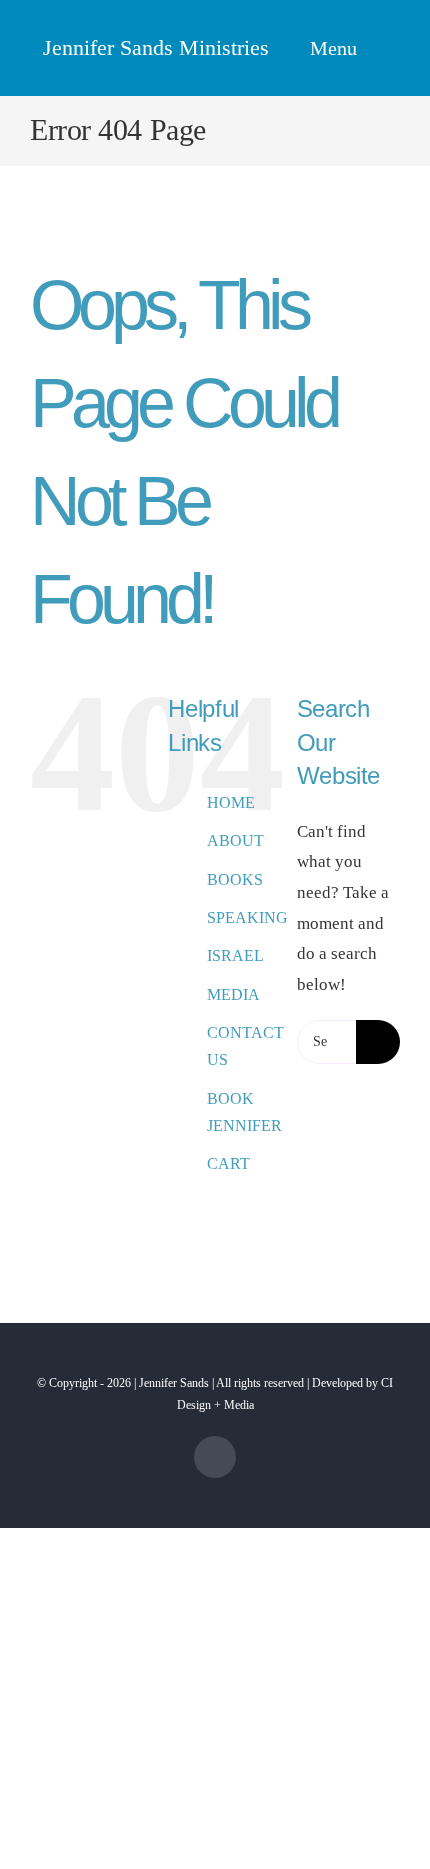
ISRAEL (235, 955)
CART (228, 1163)
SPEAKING (247, 917)
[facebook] (215, 1457)
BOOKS (235, 879)
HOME (231, 802)
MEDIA (233, 994)
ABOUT (235, 840)
